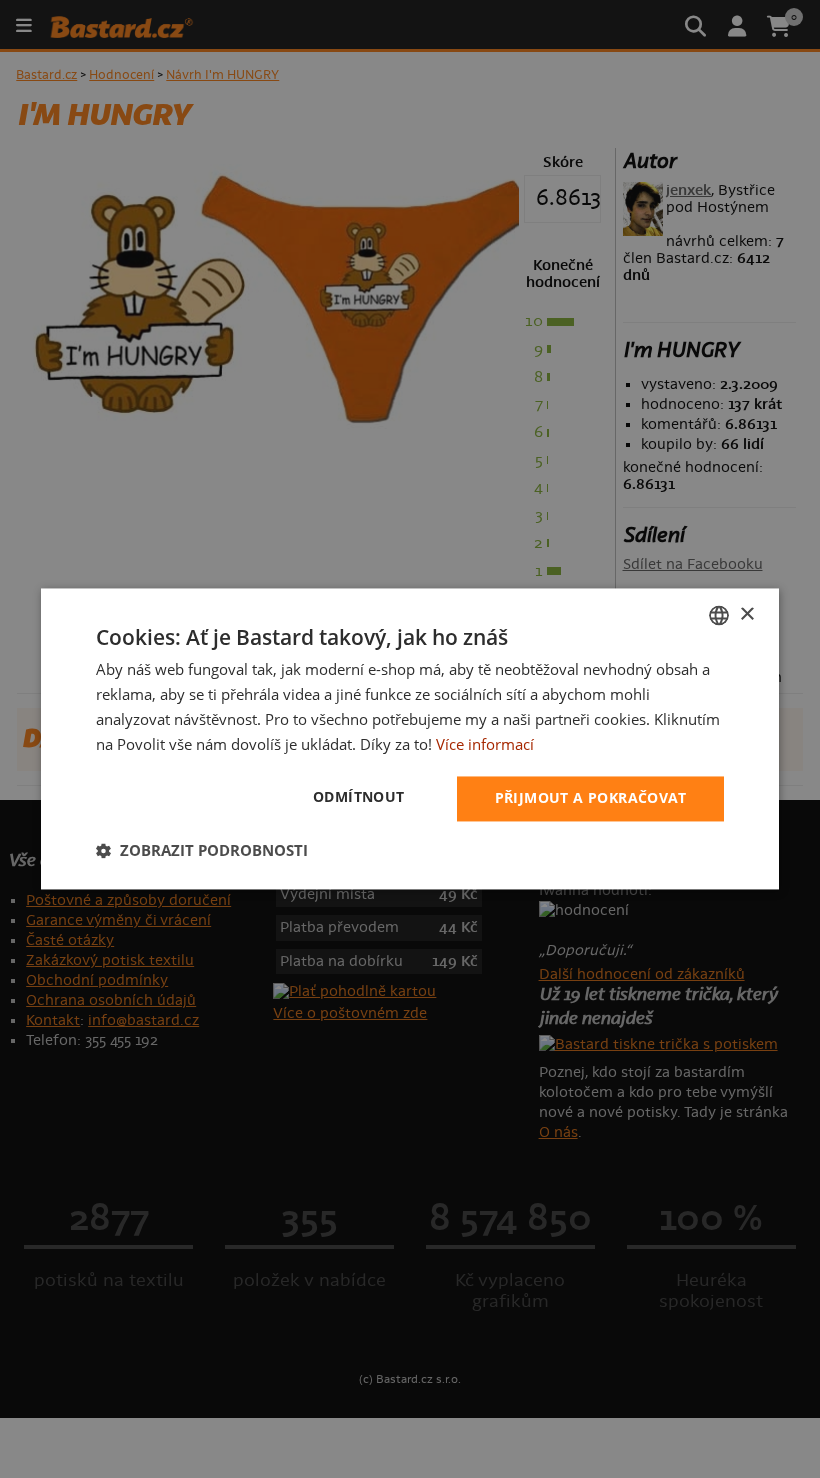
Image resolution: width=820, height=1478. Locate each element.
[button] (202, 851)
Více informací (485, 744)
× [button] (746, 614)
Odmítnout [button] (359, 797)
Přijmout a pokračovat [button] (590, 798)
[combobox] (719, 615)
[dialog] (410, 738)
